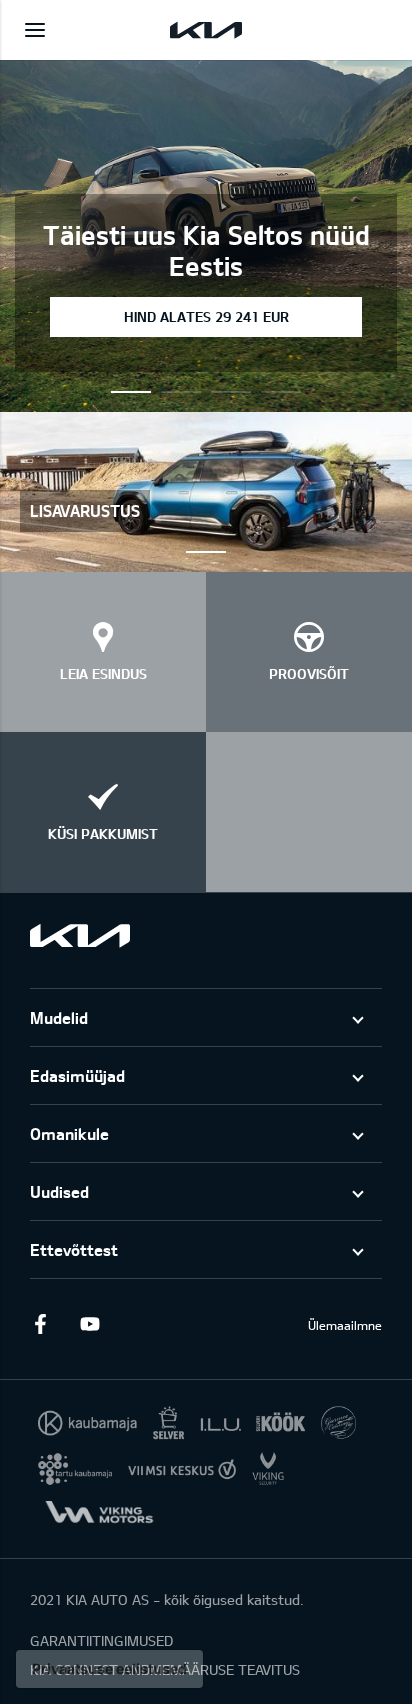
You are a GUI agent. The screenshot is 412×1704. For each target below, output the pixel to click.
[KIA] (206, 30)
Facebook (40, 1324)
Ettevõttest (74, 1249)
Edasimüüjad (77, 1075)
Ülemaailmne (345, 1325)
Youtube (90, 1324)
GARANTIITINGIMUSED (101, 1640)
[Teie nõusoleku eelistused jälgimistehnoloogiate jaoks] (109, 1669)
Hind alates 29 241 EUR (206, 316)
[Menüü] (35, 30)
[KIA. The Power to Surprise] (80, 935)
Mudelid (59, 1017)
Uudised (59, 1191)
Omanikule (69, 1133)
